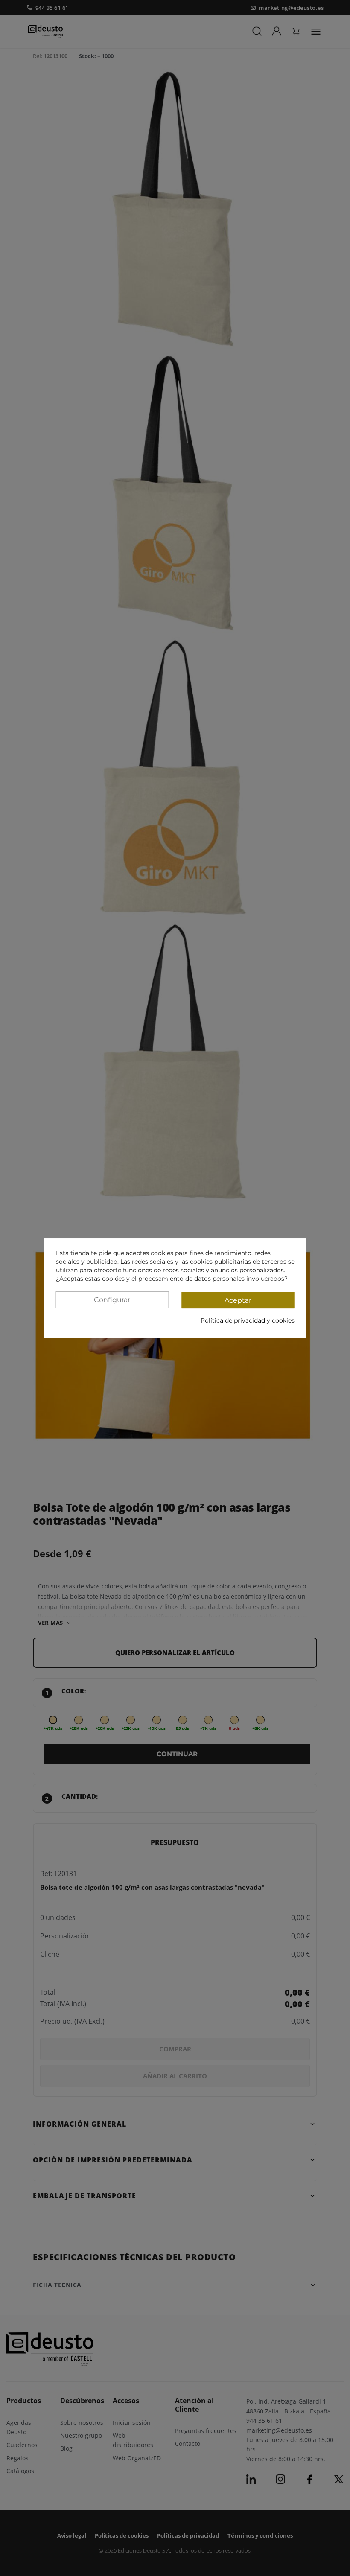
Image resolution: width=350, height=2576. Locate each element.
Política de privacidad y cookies (248, 1320)
